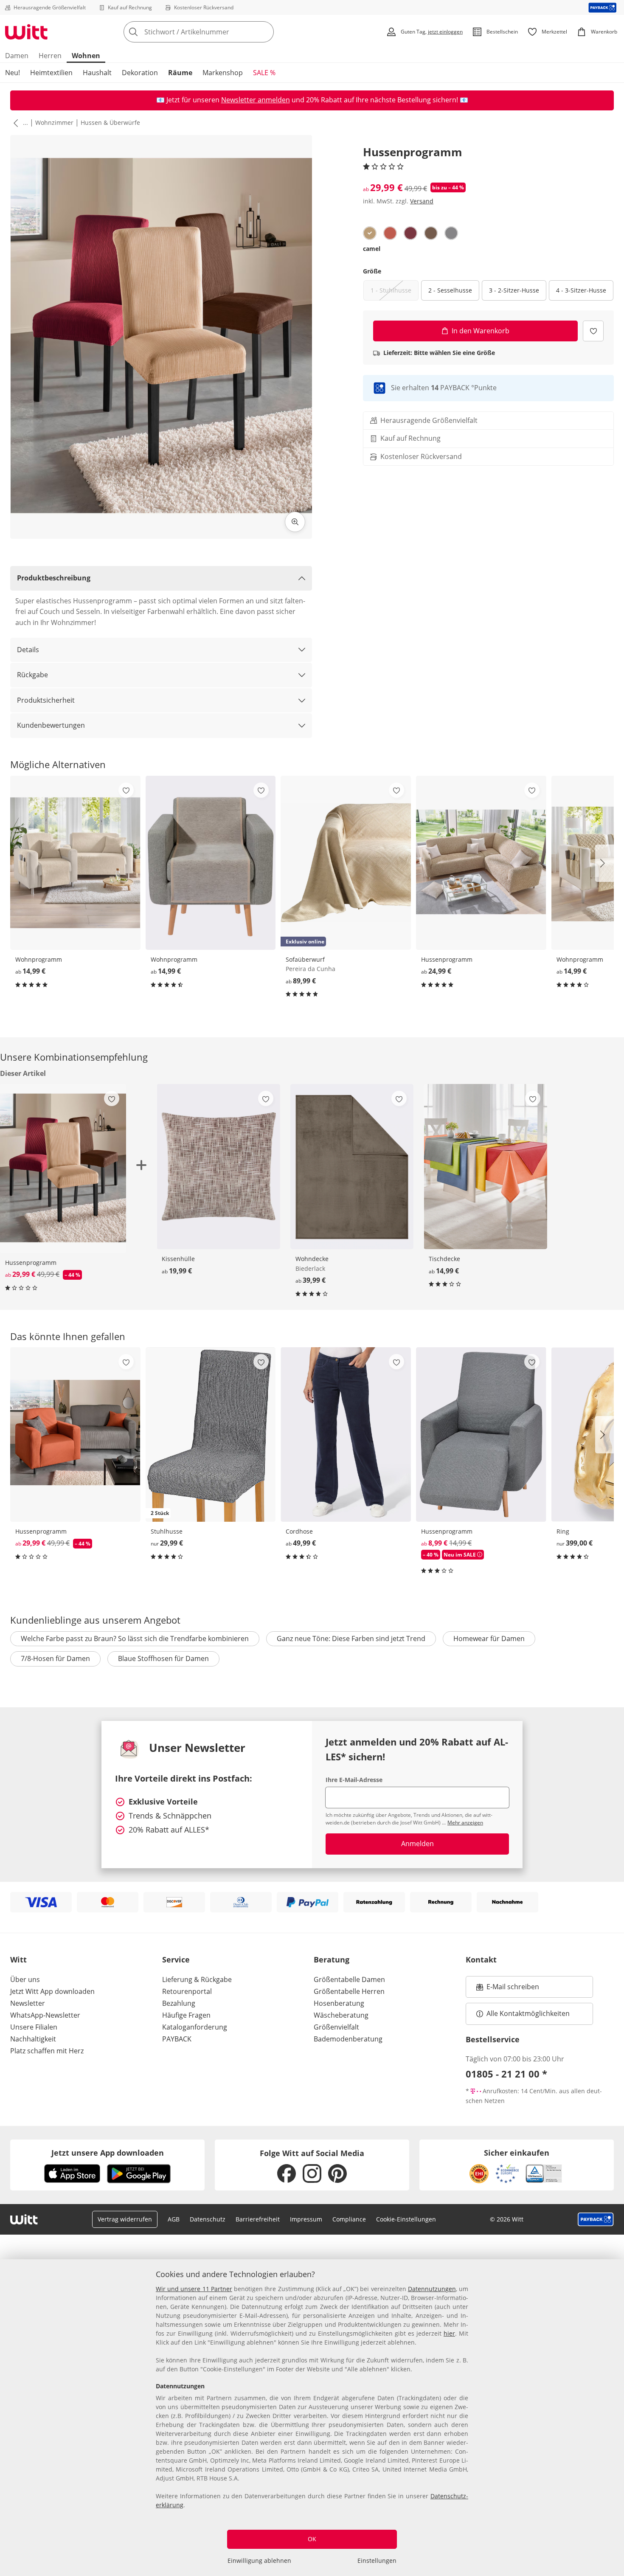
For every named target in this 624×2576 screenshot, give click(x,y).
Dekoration (140, 73)
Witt (18, 1959)
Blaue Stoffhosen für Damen (163, 1658)
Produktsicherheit (46, 700)
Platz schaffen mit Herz (47, 2051)
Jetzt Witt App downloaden (52, 1991)
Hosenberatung (339, 2003)
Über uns (25, 1979)
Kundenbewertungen (51, 725)
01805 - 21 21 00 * (506, 2074)
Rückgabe (32, 675)
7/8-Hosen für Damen (55, 1658)
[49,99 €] (346, 1434)
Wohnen (86, 56)
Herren (50, 56)
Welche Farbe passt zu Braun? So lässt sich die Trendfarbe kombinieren (135, 1639)
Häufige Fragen (186, 2015)
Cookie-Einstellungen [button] (406, 2219)
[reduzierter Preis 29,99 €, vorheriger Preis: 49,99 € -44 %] (75, 1434)
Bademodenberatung (348, 2039)
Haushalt (97, 73)
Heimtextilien (51, 73)
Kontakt (481, 1959)
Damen (17, 56)
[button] (14, 123)
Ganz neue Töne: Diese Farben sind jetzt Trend (351, 1639)
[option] (370, 233)
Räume (180, 73)
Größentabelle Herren (349, 1991)
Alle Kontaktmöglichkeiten (528, 2013)
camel (372, 249)
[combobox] (217, 32)
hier (449, 2333)
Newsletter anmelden (256, 100)
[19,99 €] (218, 1167)
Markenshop (223, 73)
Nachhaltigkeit (33, 2039)
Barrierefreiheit (258, 2219)
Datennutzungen (432, 2289)
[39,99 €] (352, 1167)
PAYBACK (177, 2039)
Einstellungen (377, 2561)
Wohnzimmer (54, 122)
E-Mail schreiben (508, 1989)
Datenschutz (208, 2219)
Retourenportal (187, 1991)
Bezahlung (179, 2003)
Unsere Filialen (34, 2027)
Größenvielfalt (336, 2027)
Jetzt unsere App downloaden (108, 2153)
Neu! (13, 73)
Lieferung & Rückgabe (197, 1979)
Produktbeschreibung (54, 578)
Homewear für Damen (489, 1639)
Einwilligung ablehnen (259, 2561)
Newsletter (28, 2003)
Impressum (306, 2219)
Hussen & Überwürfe (110, 122)
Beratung (332, 1959)
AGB (174, 2219)
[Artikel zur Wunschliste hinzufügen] (593, 331)
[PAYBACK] (603, 7)
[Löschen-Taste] (265, 32)
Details (28, 650)
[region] (312, 2418)
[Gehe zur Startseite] (26, 32)
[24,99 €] (481, 863)
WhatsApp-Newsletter (45, 2015)
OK (312, 2539)
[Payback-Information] (596, 2219)
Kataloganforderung (195, 2027)
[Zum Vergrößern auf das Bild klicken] (295, 522)
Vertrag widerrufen (125, 2219)
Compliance (349, 2219)
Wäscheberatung (341, 2015)
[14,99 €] (75, 863)
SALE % (264, 73)
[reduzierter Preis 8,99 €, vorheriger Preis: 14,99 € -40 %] (481, 1434)
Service (176, 1959)
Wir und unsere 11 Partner (194, 2289)
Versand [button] (422, 201)
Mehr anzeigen (465, 1823)
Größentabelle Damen (349, 1979)
